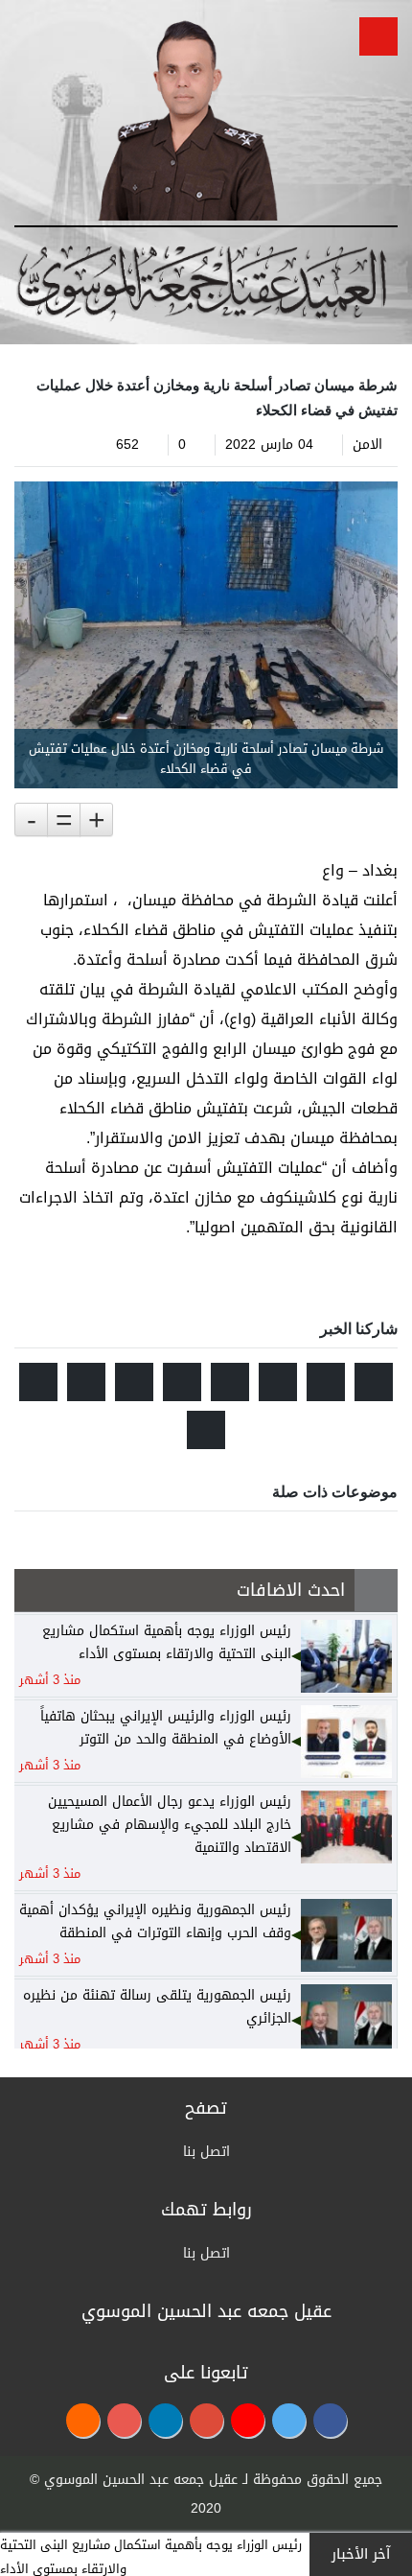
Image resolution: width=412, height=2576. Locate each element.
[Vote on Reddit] (278, 1382)
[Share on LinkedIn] (134, 1382)
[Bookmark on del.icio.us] (86, 1382)
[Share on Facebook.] (326, 1382)
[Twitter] (289, 2420)
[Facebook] (330, 2420)
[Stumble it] (230, 1382)
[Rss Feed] (83, 2420)
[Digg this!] (182, 1382)
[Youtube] (248, 2420)
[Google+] (206, 2420)
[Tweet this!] (374, 1382)
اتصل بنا (206, 2152)
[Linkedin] (165, 2420)
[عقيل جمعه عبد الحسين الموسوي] (187, 117)
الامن (367, 445)
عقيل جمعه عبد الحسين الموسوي (141, 2480)
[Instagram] (124, 2420)
